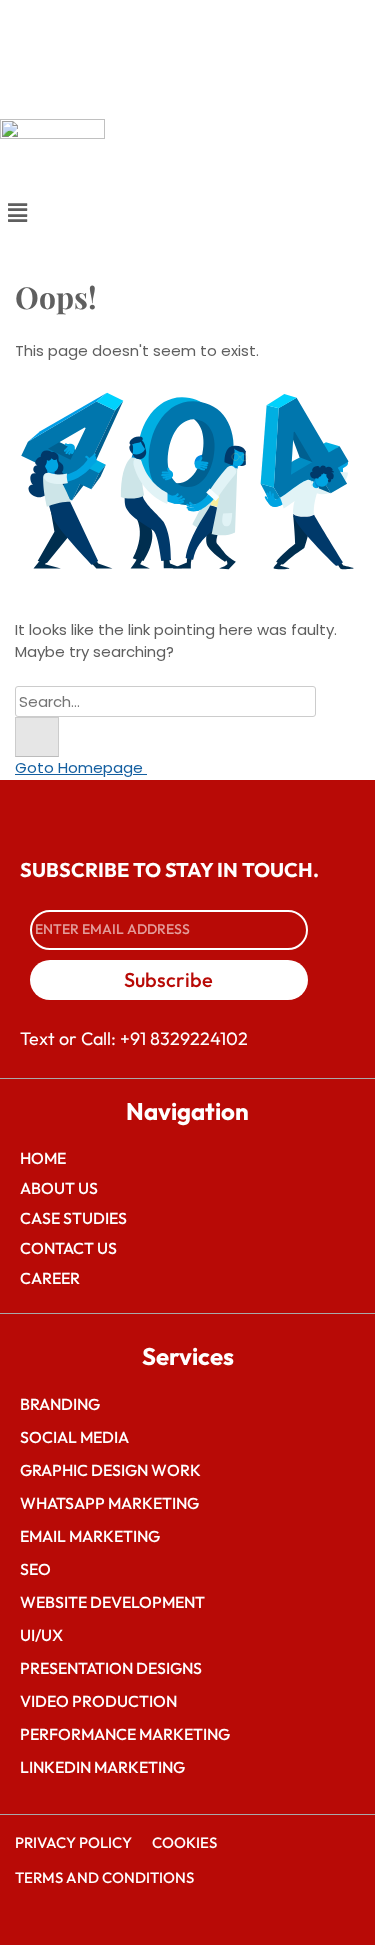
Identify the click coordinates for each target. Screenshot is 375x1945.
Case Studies (73, 1218)
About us (59, 1188)
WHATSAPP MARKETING (109, 1503)
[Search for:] (165, 701)
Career (50, 1278)
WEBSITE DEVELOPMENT (112, 1602)
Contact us (68, 1248)
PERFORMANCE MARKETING (125, 1734)
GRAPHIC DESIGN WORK (110, 1470)
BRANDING (60, 1404)
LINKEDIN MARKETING (102, 1767)
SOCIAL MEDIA (74, 1437)
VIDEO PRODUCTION (98, 1701)
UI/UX (41, 1635)
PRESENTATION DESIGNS (111, 1668)
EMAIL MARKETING (90, 1536)
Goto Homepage (81, 767)
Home (43, 1158)
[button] (187, 213)
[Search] (37, 737)
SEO (35, 1569)
